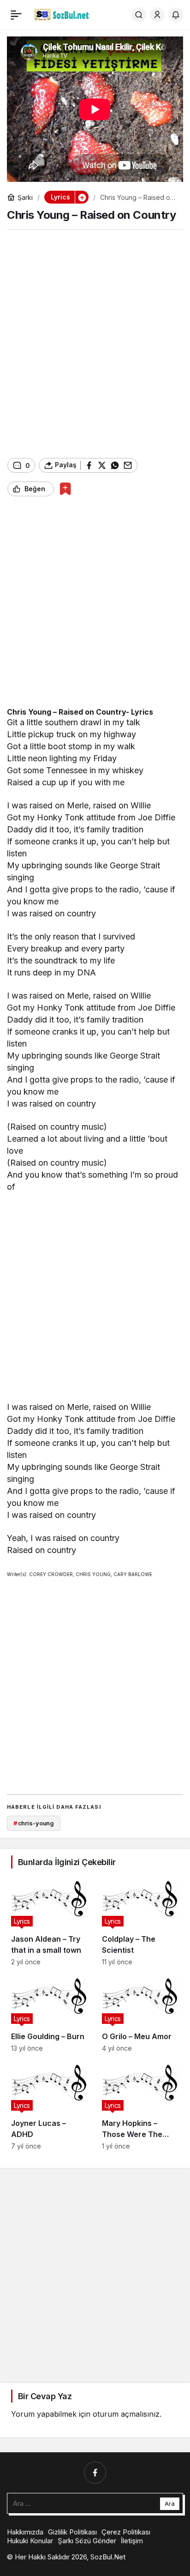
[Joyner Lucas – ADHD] (50, 2104)
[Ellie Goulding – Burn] (50, 2012)
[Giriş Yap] (157, 15)
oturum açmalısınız (126, 2414)
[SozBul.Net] (62, 14)
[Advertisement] (95, 344)
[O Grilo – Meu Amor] (140, 2012)
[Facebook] (95, 2473)
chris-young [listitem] (34, 1823)
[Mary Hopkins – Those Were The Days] (140, 2104)
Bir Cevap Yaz (45, 2396)
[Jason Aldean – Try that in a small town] (50, 1920)
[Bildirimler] (176, 15)
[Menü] (16, 15)
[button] (82, 197)
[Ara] (139, 15)
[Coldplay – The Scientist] (140, 1920)
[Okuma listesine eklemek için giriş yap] (65, 489)
